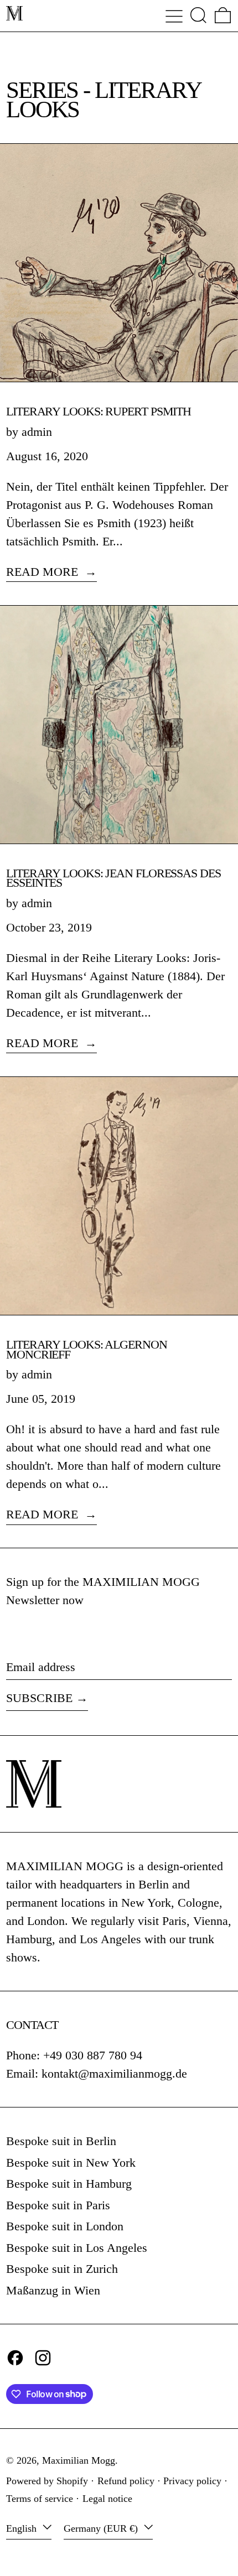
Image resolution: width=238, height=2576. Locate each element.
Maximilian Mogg (79, 2460)
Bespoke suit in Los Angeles (77, 2248)
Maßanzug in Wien (53, 2290)
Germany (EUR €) (102, 2528)
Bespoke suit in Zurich (62, 2269)
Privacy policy (192, 2481)
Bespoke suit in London (65, 2226)
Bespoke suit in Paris (58, 2205)
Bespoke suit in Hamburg (69, 2184)
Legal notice (107, 2499)
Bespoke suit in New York (71, 2163)
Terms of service (40, 2499)
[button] (198, 15)
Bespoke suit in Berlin (61, 2141)
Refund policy (126, 2481)
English (23, 2528)
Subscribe (39, 1698)
